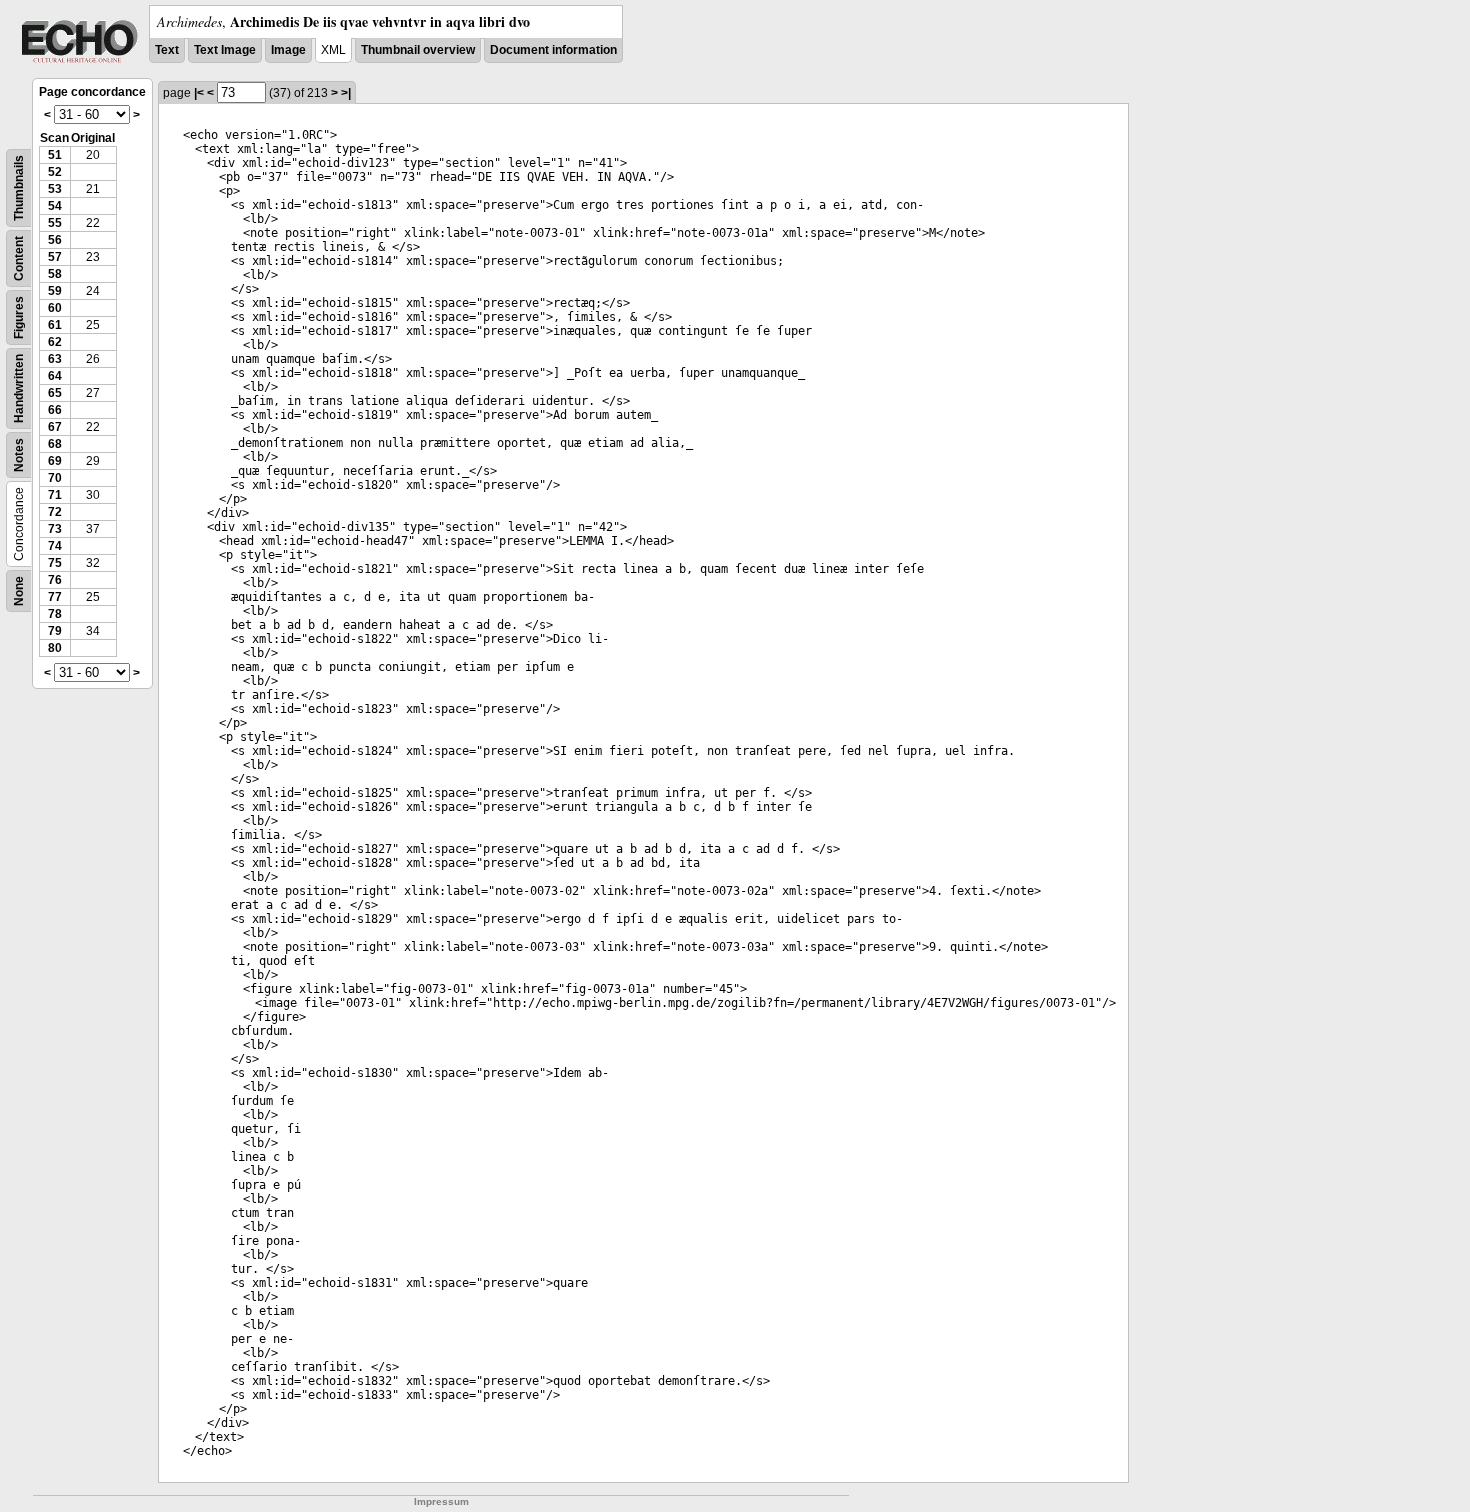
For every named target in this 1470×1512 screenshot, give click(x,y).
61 (55, 325)
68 (55, 444)
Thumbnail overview (418, 50)
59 (55, 291)
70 (55, 478)
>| (346, 93)
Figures (19, 317)
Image (288, 50)
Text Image (225, 50)
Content (19, 258)
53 (55, 189)
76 (55, 580)
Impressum (441, 1501)
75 (55, 563)
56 (55, 240)
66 (55, 410)
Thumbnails (19, 188)
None (19, 591)
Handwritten (19, 388)
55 (55, 223)
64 (55, 376)
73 (55, 529)
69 (55, 461)
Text (167, 50)
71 (55, 495)
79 (55, 631)
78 (55, 614)
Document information (553, 50)
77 (55, 597)
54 (55, 206)
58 (55, 274)
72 (55, 512)
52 (55, 172)
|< (199, 93)
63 (55, 359)
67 (55, 427)
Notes (19, 455)
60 (55, 308)
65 (55, 393)
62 (55, 342)
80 (55, 648)
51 (55, 155)
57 (55, 257)
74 (55, 546)
